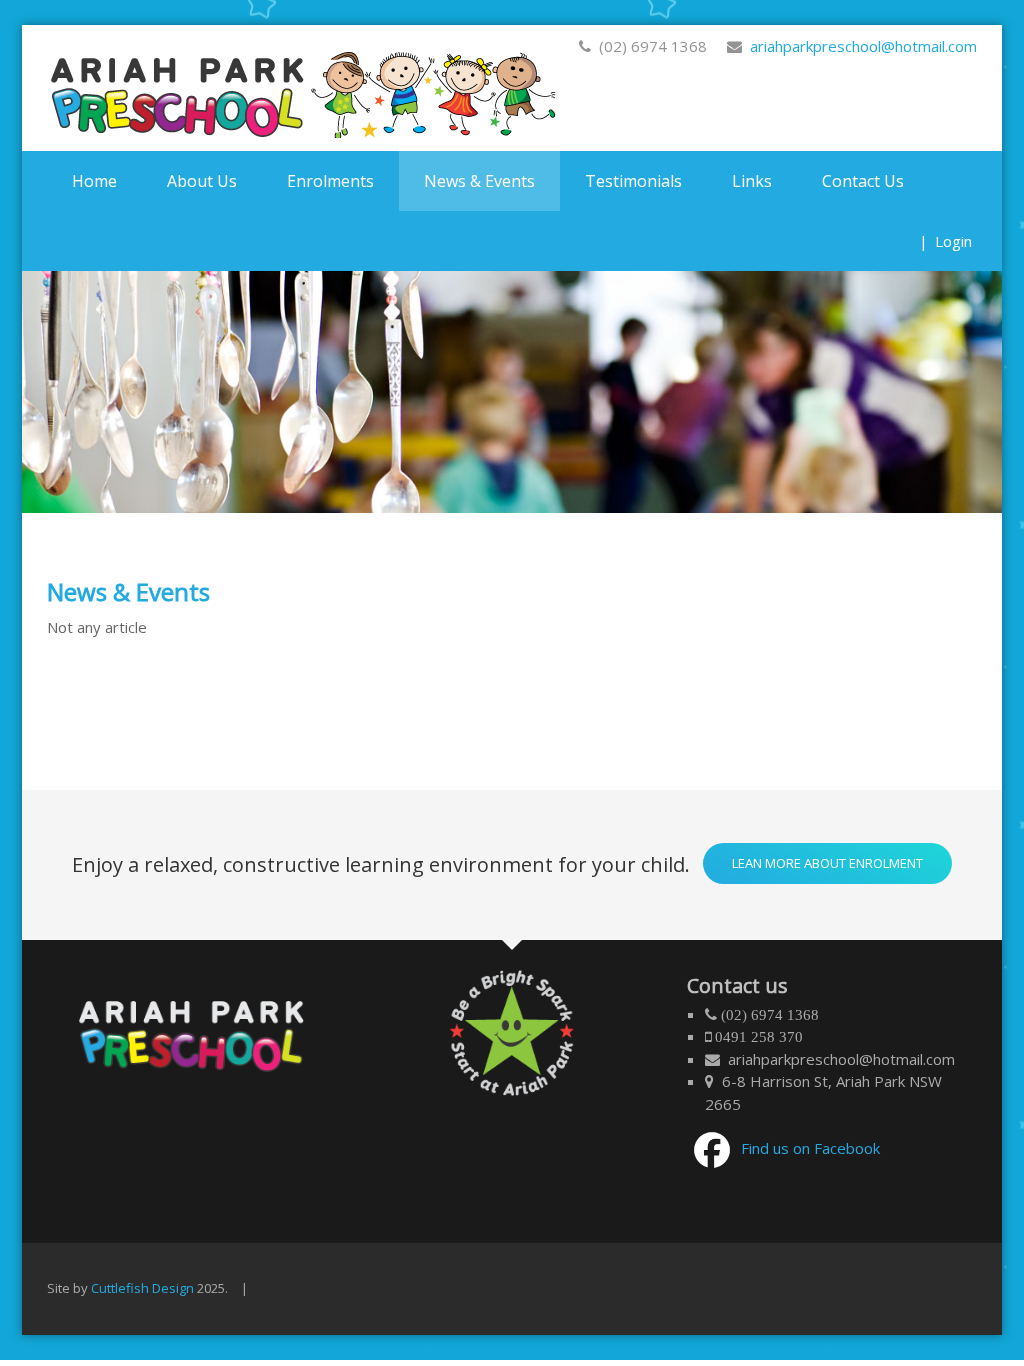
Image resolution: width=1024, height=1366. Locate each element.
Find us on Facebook (810, 1148)
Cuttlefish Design (142, 1288)
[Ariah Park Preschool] (306, 88)
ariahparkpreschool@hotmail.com (859, 46)
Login (953, 241)
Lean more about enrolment (827, 863)
